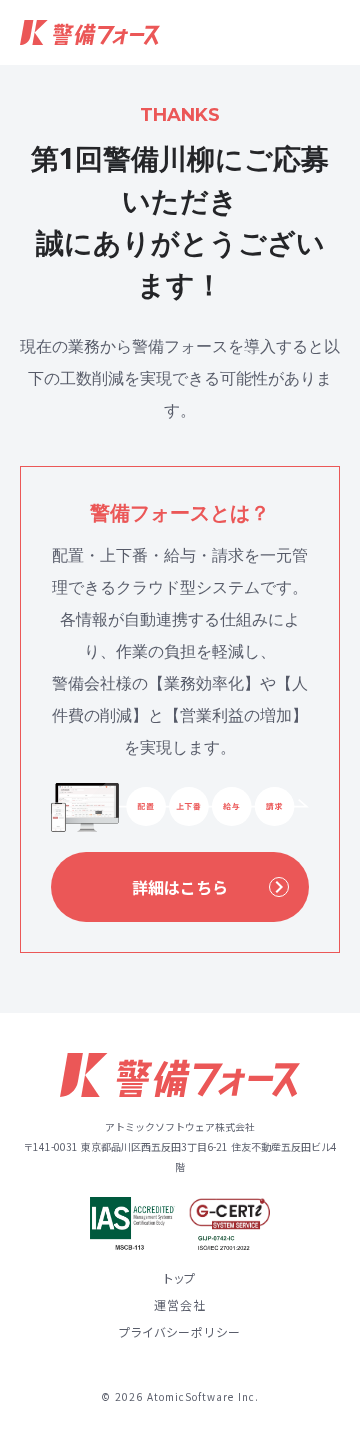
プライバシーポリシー (180, 1332)
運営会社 (180, 1305)
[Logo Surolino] (90, 32)
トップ (180, 1278)
